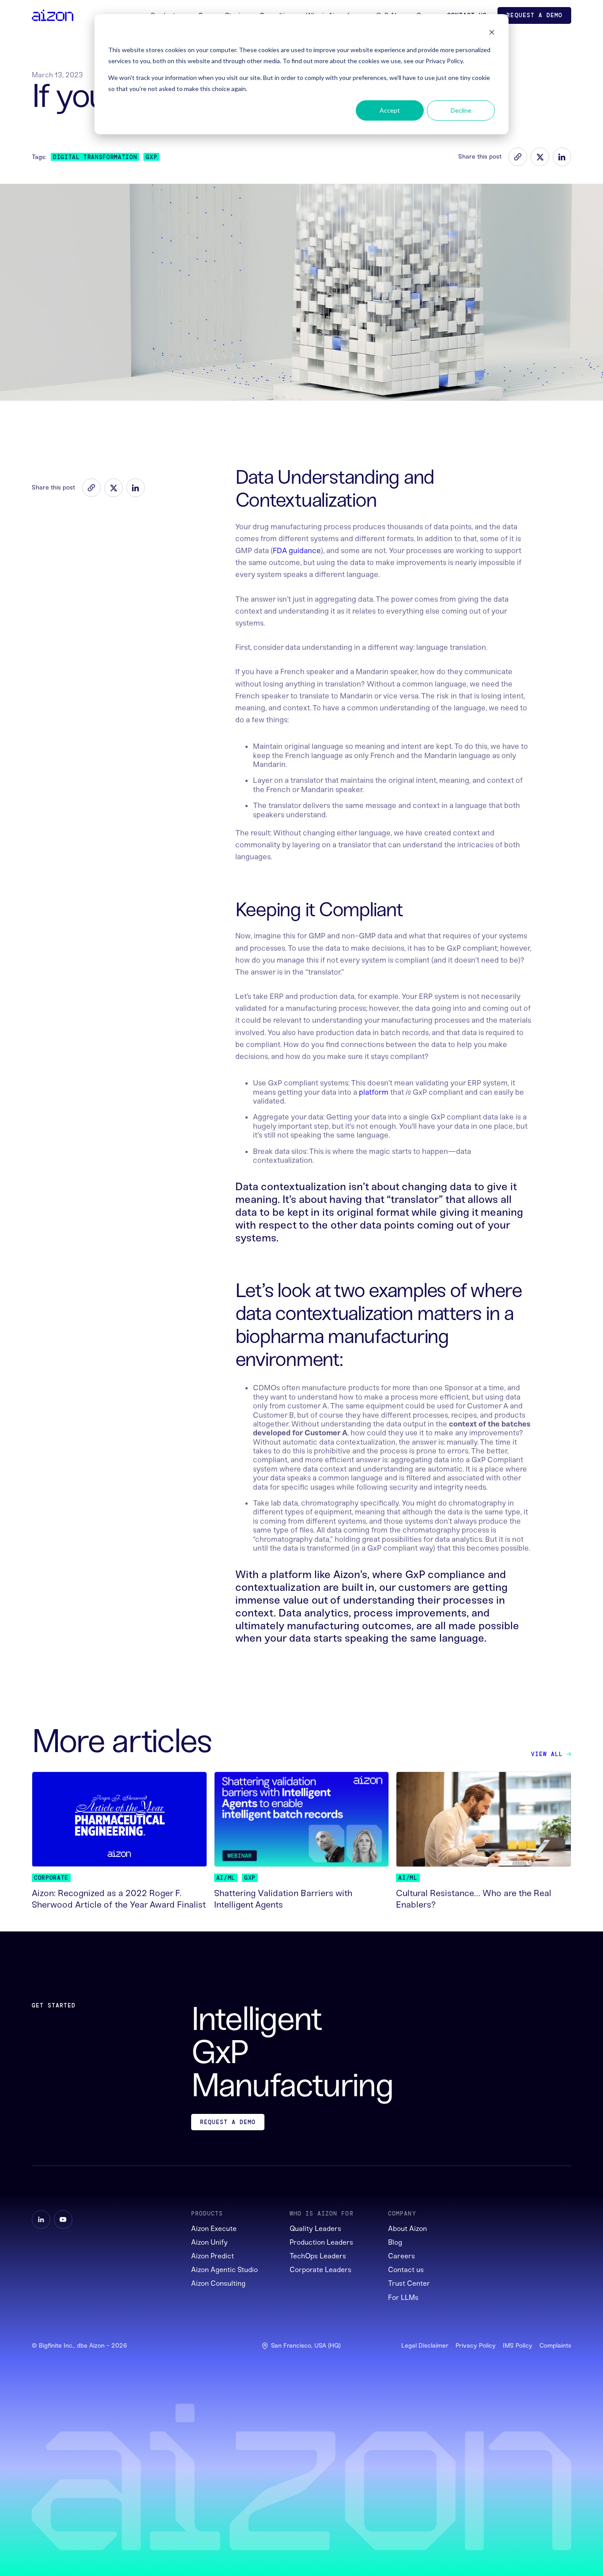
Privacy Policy (476, 2346)
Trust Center (409, 2283)
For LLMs (403, 2297)
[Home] (53, 15)
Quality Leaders (315, 2229)
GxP (151, 157)
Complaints (555, 2346)
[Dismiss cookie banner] (492, 33)
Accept (390, 110)
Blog (395, 2242)
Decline (461, 110)
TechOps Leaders (318, 2256)
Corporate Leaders (320, 2270)
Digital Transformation (95, 157)
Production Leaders (321, 2242)
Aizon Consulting (218, 2283)
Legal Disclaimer (425, 2346)
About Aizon (407, 2229)
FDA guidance (297, 550)
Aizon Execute (214, 2229)
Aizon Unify (209, 2242)
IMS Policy (518, 2346)
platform (374, 1092)
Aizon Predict (213, 2256)
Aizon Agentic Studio (224, 2270)
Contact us (406, 2270)
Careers (401, 2256)
